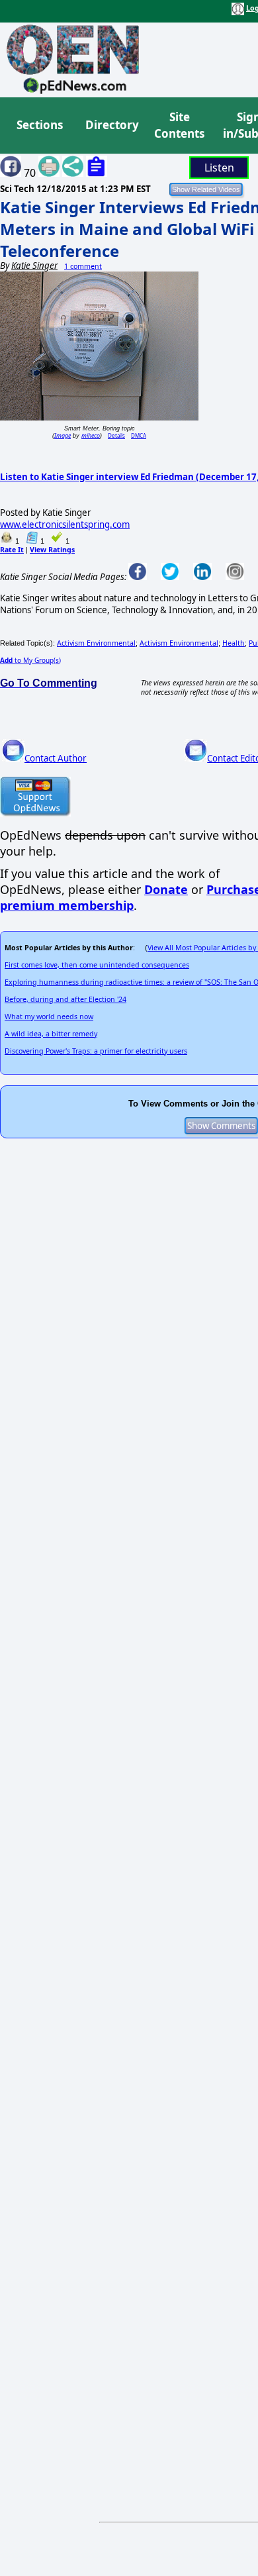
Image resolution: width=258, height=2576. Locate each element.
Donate (166, 889)
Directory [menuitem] (111, 125)
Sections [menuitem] (40, 125)
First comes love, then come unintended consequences (97, 965)
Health (234, 643)
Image (63, 435)
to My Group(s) (30, 660)
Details (116, 435)
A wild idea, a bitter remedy (51, 1034)
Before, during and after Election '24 (65, 999)
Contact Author (56, 758)
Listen (219, 168)
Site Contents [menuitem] (179, 125)
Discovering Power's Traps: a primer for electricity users (96, 1051)
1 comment (83, 266)
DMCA (139, 435)
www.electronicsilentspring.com (65, 524)
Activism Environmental (96, 643)
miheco (91, 435)
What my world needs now (49, 1016)
